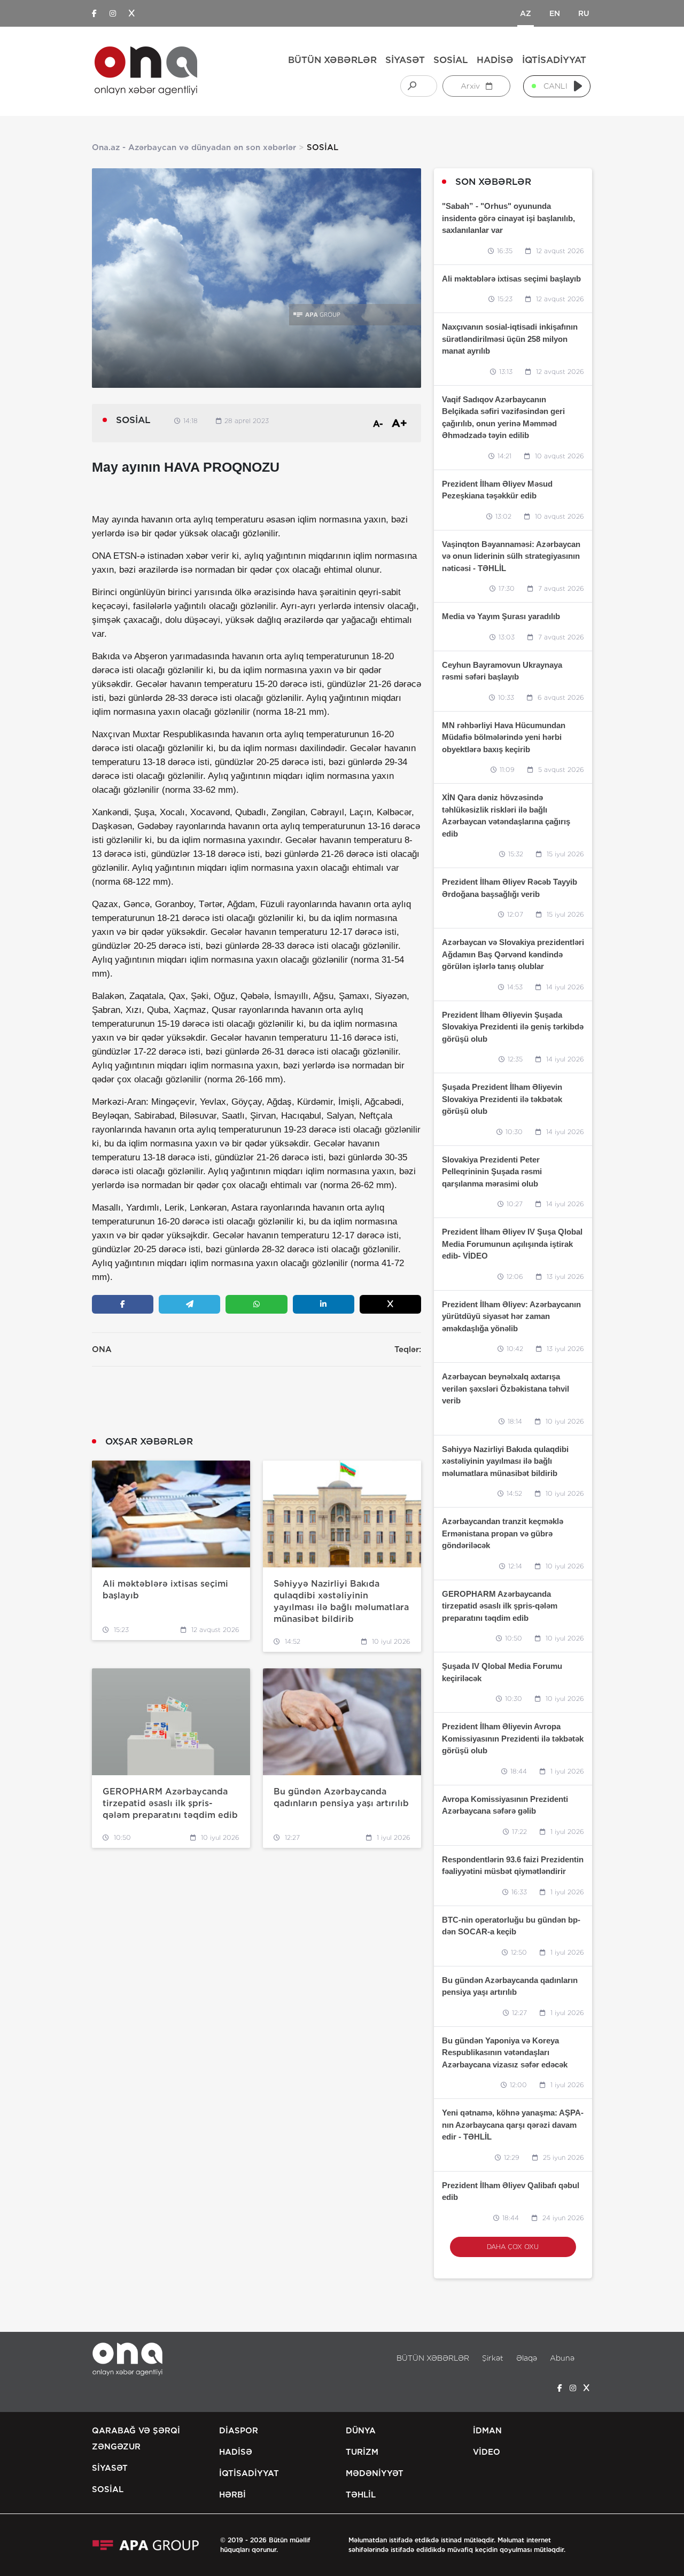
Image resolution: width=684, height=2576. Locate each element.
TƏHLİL (361, 2495)
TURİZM (362, 2452)
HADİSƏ (495, 60)
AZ (526, 13)
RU (584, 13)
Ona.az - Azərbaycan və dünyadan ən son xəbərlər (194, 147)
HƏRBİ (232, 2495)
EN (555, 13)
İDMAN (487, 2431)
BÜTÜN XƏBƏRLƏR (332, 60)
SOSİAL (451, 60)
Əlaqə (527, 2358)
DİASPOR (239, 2431)
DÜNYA (361, 2431)
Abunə (562, 2358)
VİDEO (487, 2452)
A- (378, 424)
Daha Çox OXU (513, 2247)
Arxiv (471, 86)
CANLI (555, 86)
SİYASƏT (405, 60)
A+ (399, 423)
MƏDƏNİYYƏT (375, 2473)
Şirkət (493, 2358)
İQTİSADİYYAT (554, 60)
